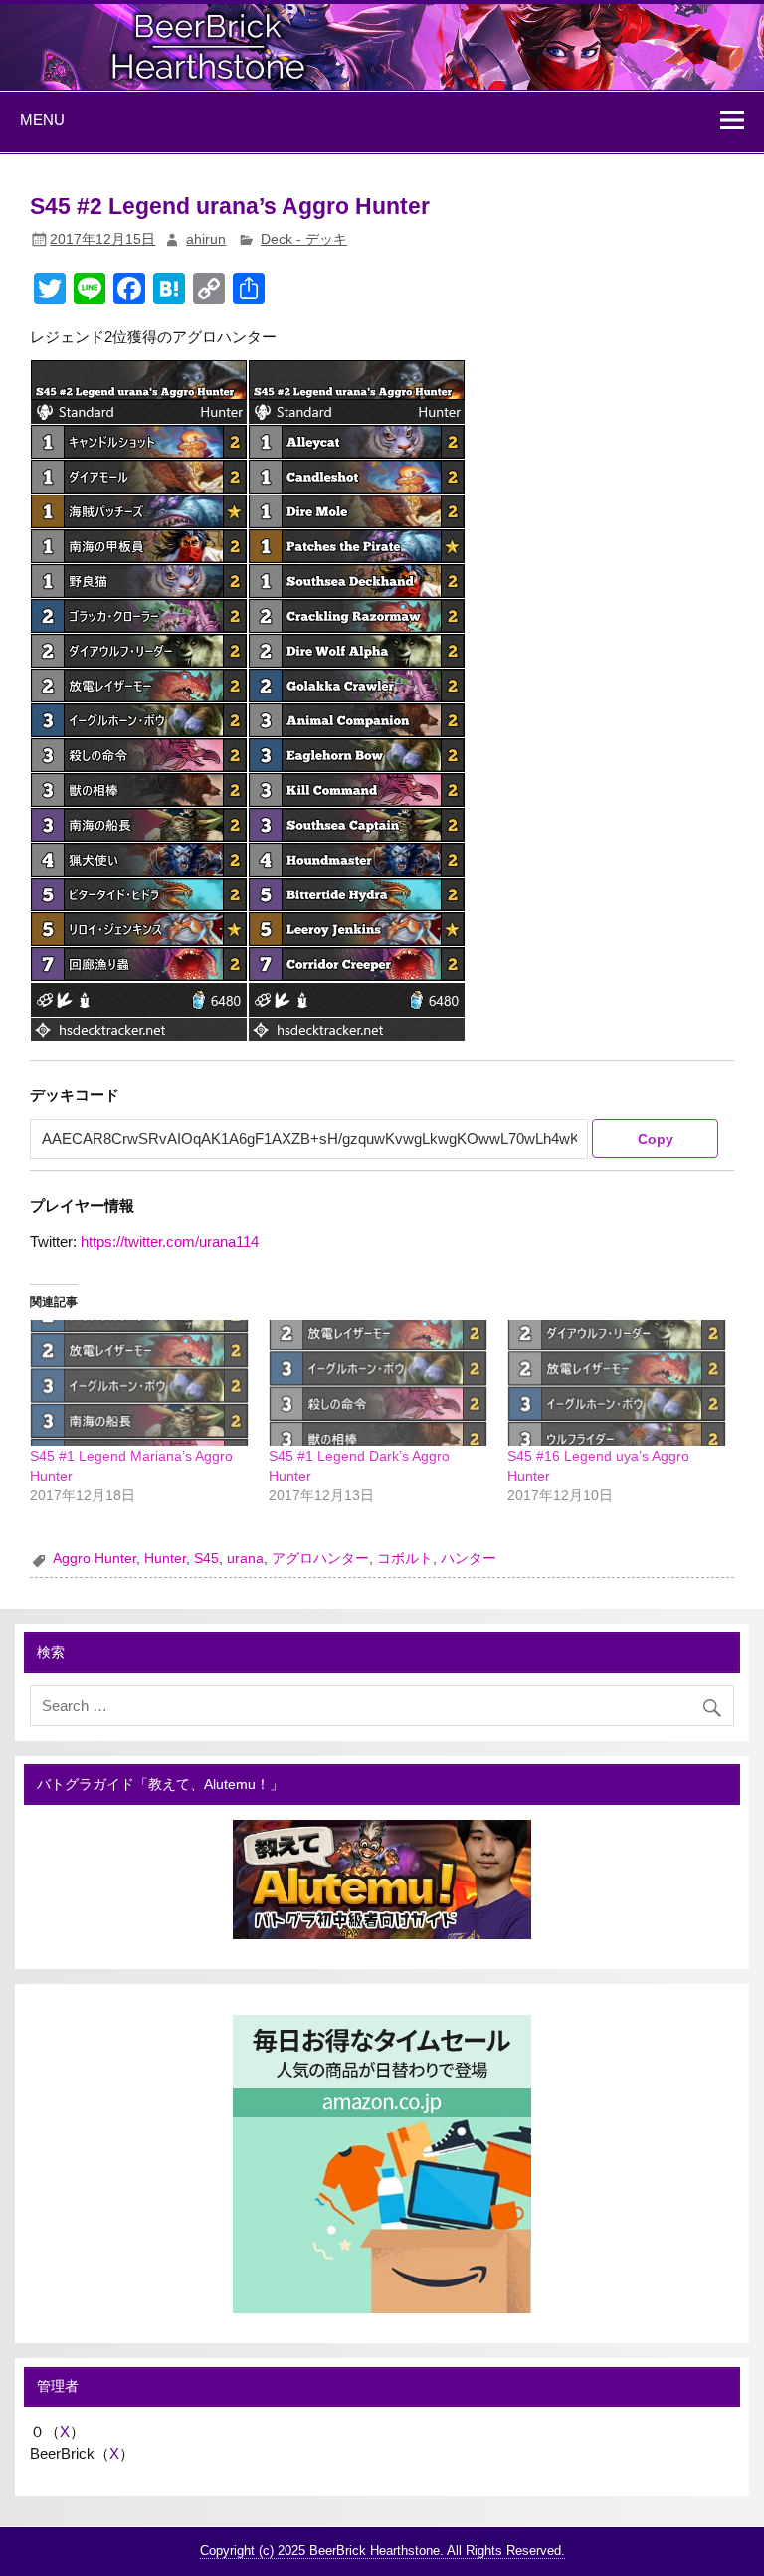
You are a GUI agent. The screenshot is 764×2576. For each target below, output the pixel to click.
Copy (656, 1139)
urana (245, 1559)
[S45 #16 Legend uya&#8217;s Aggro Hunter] (617, 1383)
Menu (42, 120)
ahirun (206, 239)
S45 (206, 1559)
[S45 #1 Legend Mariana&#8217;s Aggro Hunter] (139, 1383)
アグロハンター (320, 1559)
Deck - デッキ (304, 239)
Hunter (165, 1559)
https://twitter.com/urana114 (170, 1241)
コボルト (405, 1559)
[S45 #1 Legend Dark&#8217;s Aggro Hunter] (378, 1383)
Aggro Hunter (95, 1559)
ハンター (469, 1559)
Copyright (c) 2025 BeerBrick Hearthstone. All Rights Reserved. (382, 2551)
